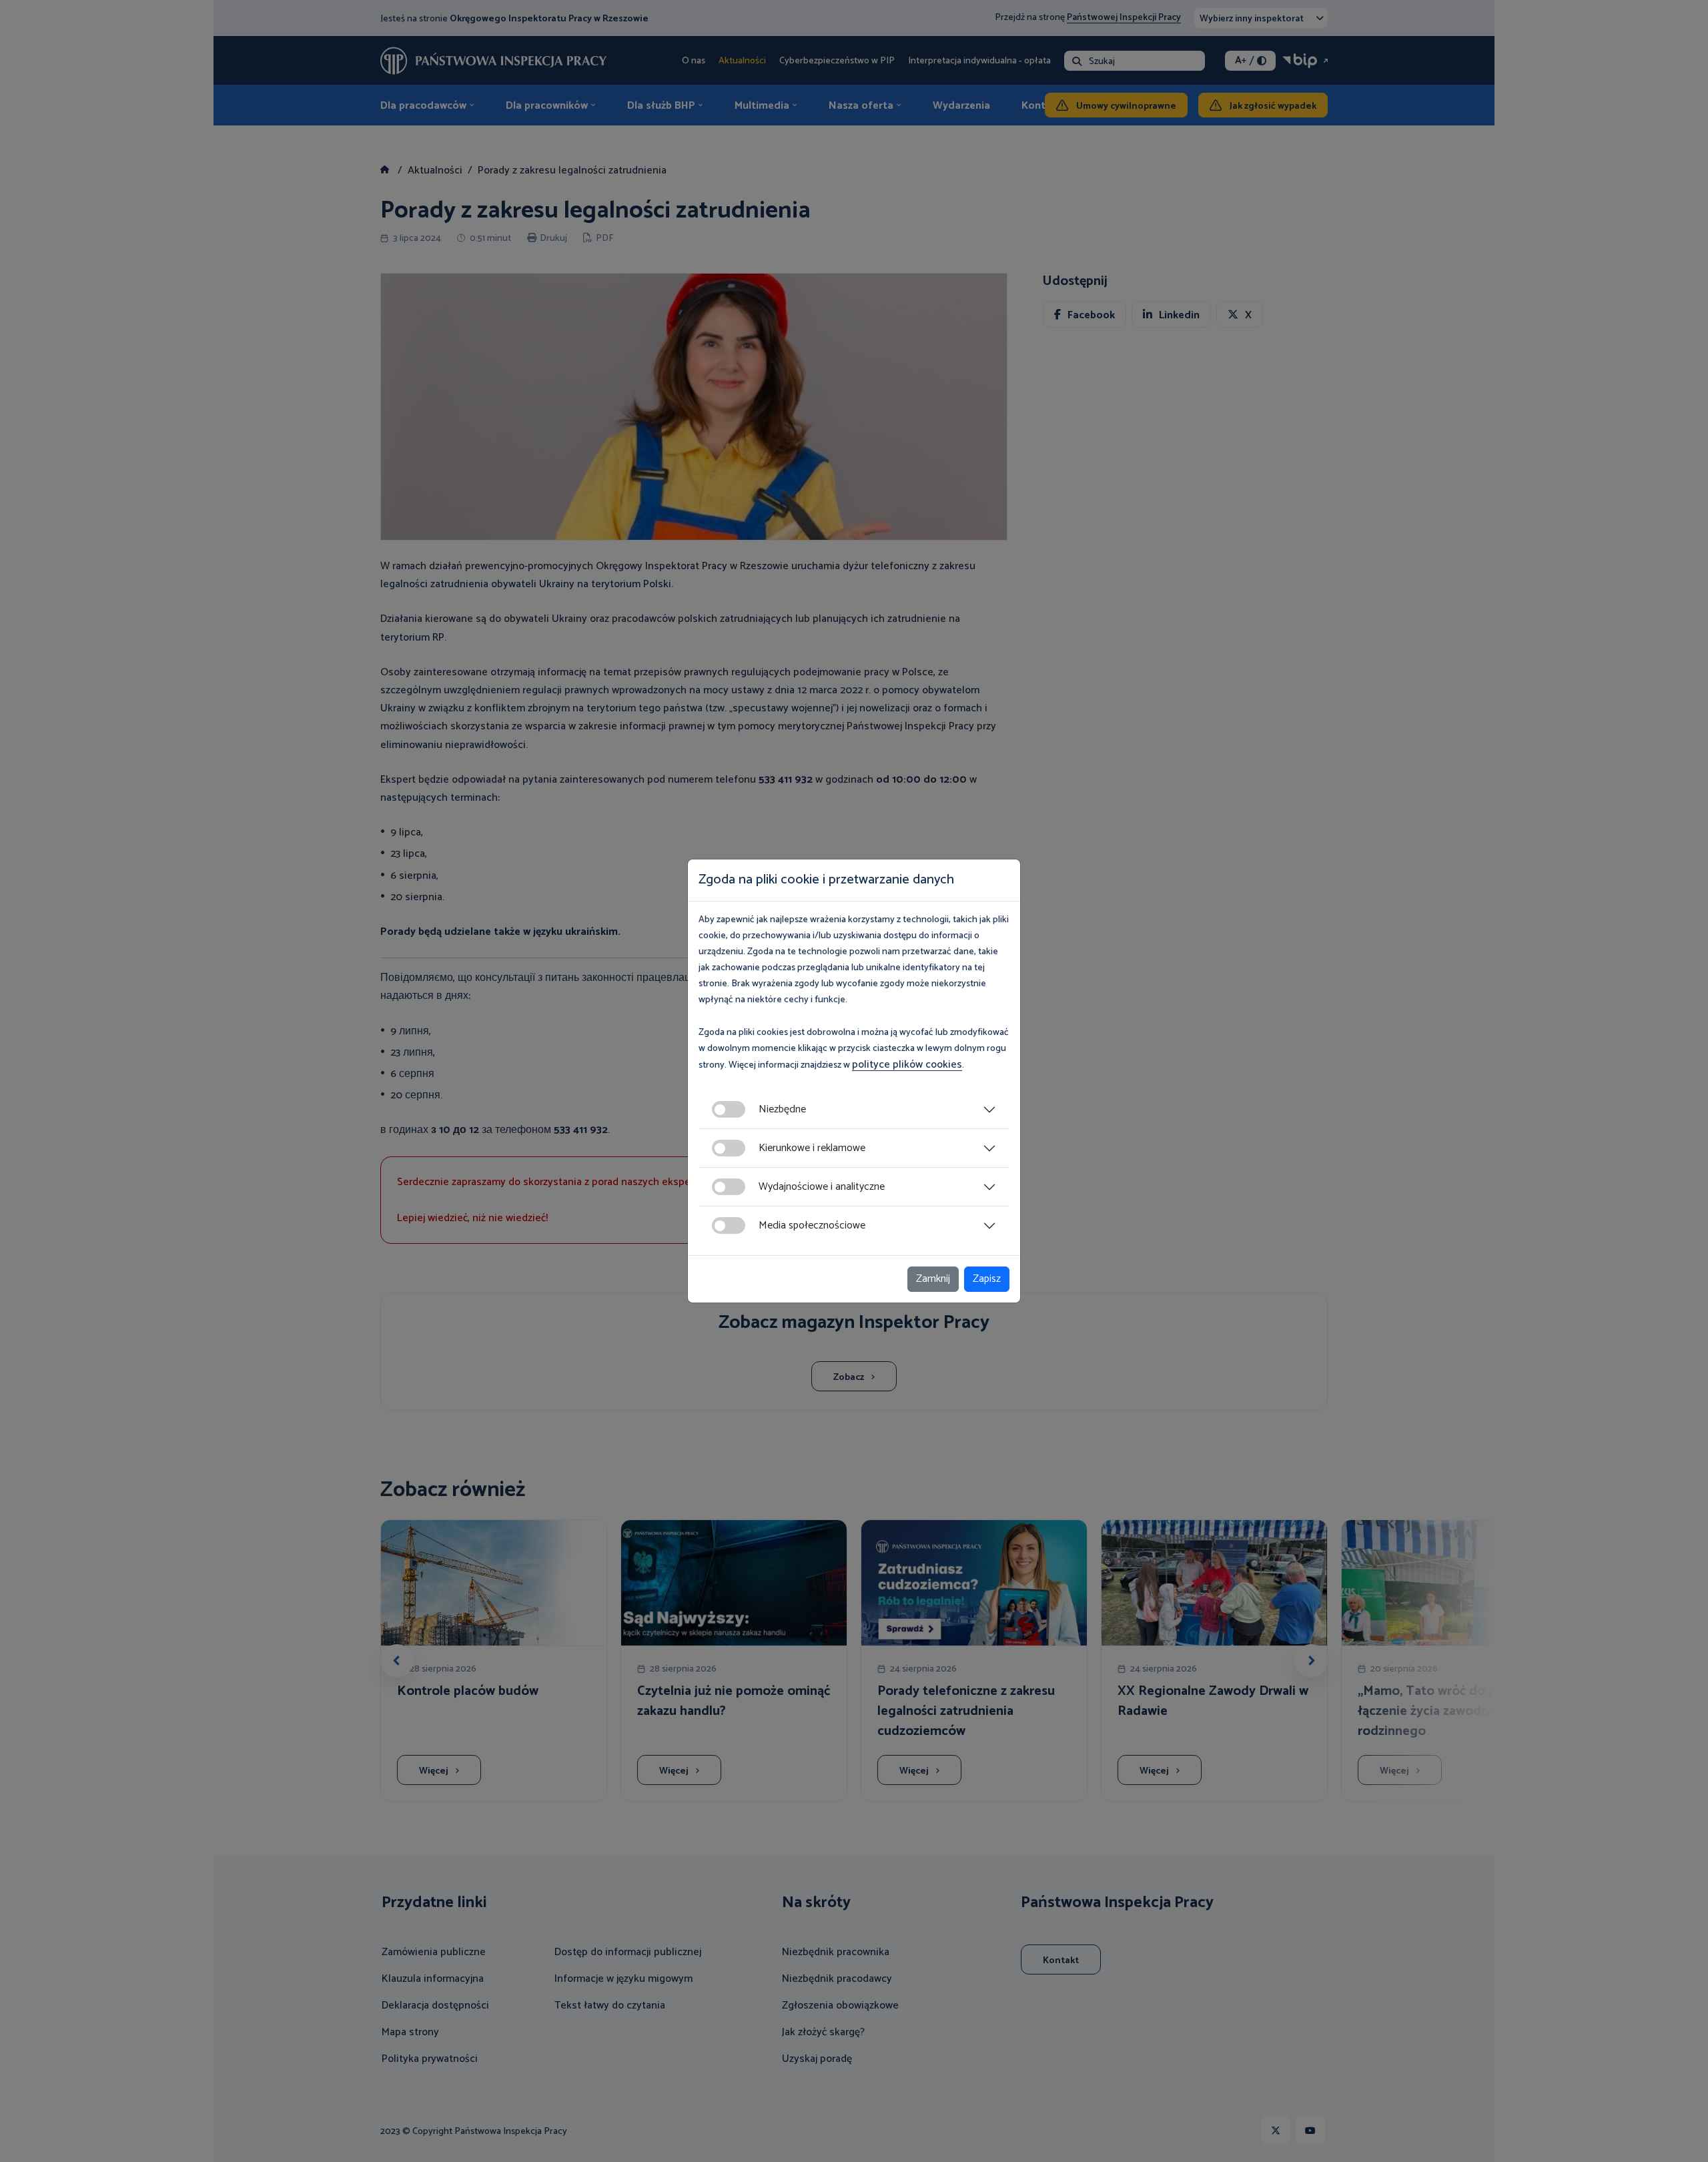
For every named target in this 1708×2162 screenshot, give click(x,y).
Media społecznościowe (812, 1225)
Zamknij (933, 1279)
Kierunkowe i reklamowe (812, 1148)
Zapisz (987, 1279)
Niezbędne (782, 1109)
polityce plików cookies (907, 1065)
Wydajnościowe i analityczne (822, 1187)
